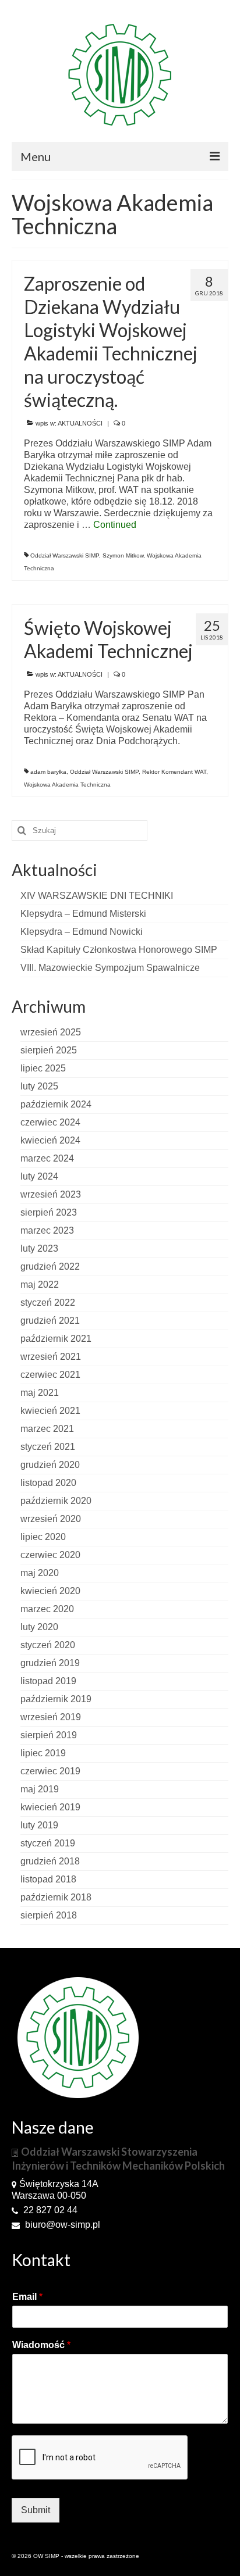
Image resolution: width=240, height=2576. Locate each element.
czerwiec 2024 (50, 1122)
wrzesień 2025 (51, 1032)
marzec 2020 (47, 1609)
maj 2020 (40, 1573)
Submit (36, 2510)
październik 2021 (56, 1339)
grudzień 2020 (50, 1465)
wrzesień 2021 (51, 1357)
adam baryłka (48, 772)
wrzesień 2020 (51, 1519)
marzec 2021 (47, 1429)
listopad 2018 (48, 1879)
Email (27, 2297)
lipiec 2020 (43, 1537)
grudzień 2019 (50, 1663)
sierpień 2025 (49, 1050)
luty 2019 (39, 1825)
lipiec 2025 (43, 1068)
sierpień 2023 (49, 1212)
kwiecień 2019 (50, 1807)
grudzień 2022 (50, 1266)
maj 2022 (40, 1285)
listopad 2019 (48, 1681)
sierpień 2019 (49, 1735)
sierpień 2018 (49, 1915)
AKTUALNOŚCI (80, 423)
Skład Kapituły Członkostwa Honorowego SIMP (119, 950)
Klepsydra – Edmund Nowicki (82, 932)
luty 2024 (39, 1176)
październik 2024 (56, 1104)
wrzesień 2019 (51, 1717)
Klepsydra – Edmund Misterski (83, 914)
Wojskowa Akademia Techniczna (67, 785)
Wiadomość (41, 2345)
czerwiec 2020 (50, 1555)
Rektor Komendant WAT (174, 772)
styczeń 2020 (48, 1645)
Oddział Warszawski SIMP (65, 555)
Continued (115, 525)
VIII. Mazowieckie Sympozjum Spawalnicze (110, 968)
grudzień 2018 (50, 1861)
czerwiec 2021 (50, 1375)
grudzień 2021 (50, 1321)
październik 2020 (56, 1501)
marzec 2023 (47, 1230)
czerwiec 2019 (50, 1771)
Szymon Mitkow (123, 555)
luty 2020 (39, 1627)
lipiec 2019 (43, 1753)
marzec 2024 (47, 1158)
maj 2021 (40, 1393)
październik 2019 (56, 1699)
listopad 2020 (48, 1483)
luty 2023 (39, 1248)
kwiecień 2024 (50, 1140)
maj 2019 (40, 1789)
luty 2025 (39, 1086)
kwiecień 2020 (50, 1591)
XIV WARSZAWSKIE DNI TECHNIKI (97, 896)
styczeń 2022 (48, 1303)
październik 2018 (56, 1897)
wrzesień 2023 (51, 1194)
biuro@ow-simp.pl (61, 2225)
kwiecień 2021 (50, 1411)
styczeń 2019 (48, 1843)
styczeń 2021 (48, 1447)
